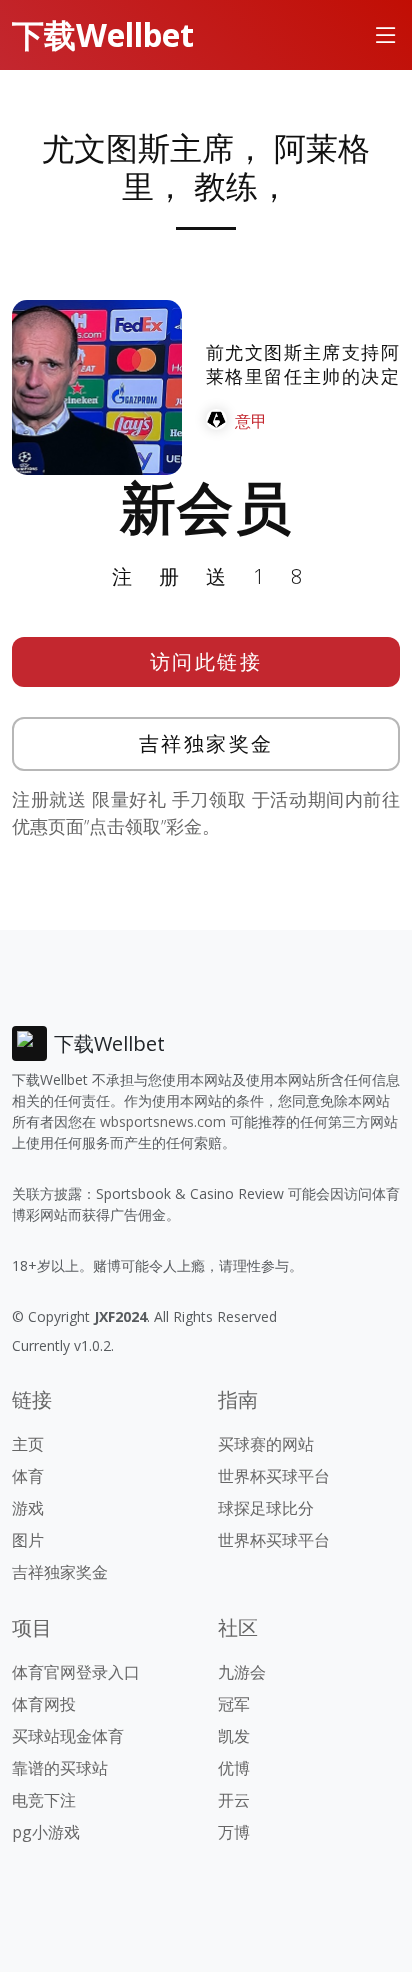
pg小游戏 (46, 1832)
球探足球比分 (266, 1508)
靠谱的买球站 (60, 1768)
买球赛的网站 (266, 1444)
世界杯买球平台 (274, 1476)
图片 (28, 1540)
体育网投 (44, 1704)
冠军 (234, 1704)
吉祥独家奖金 (206, 743)
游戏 (28, 1508)
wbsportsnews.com (163, 1121)
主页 (28, 1444)
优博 (234, 1768)
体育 (28, 1476)
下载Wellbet (103, 34)
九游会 (242, 1672)
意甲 (251, 421)
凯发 (234, 1736)
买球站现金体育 (68, 1736)
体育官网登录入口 (76, 1672)
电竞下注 (44, 1800)
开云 (234, 1800)
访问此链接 (206, 661)
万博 (234, 1832)
